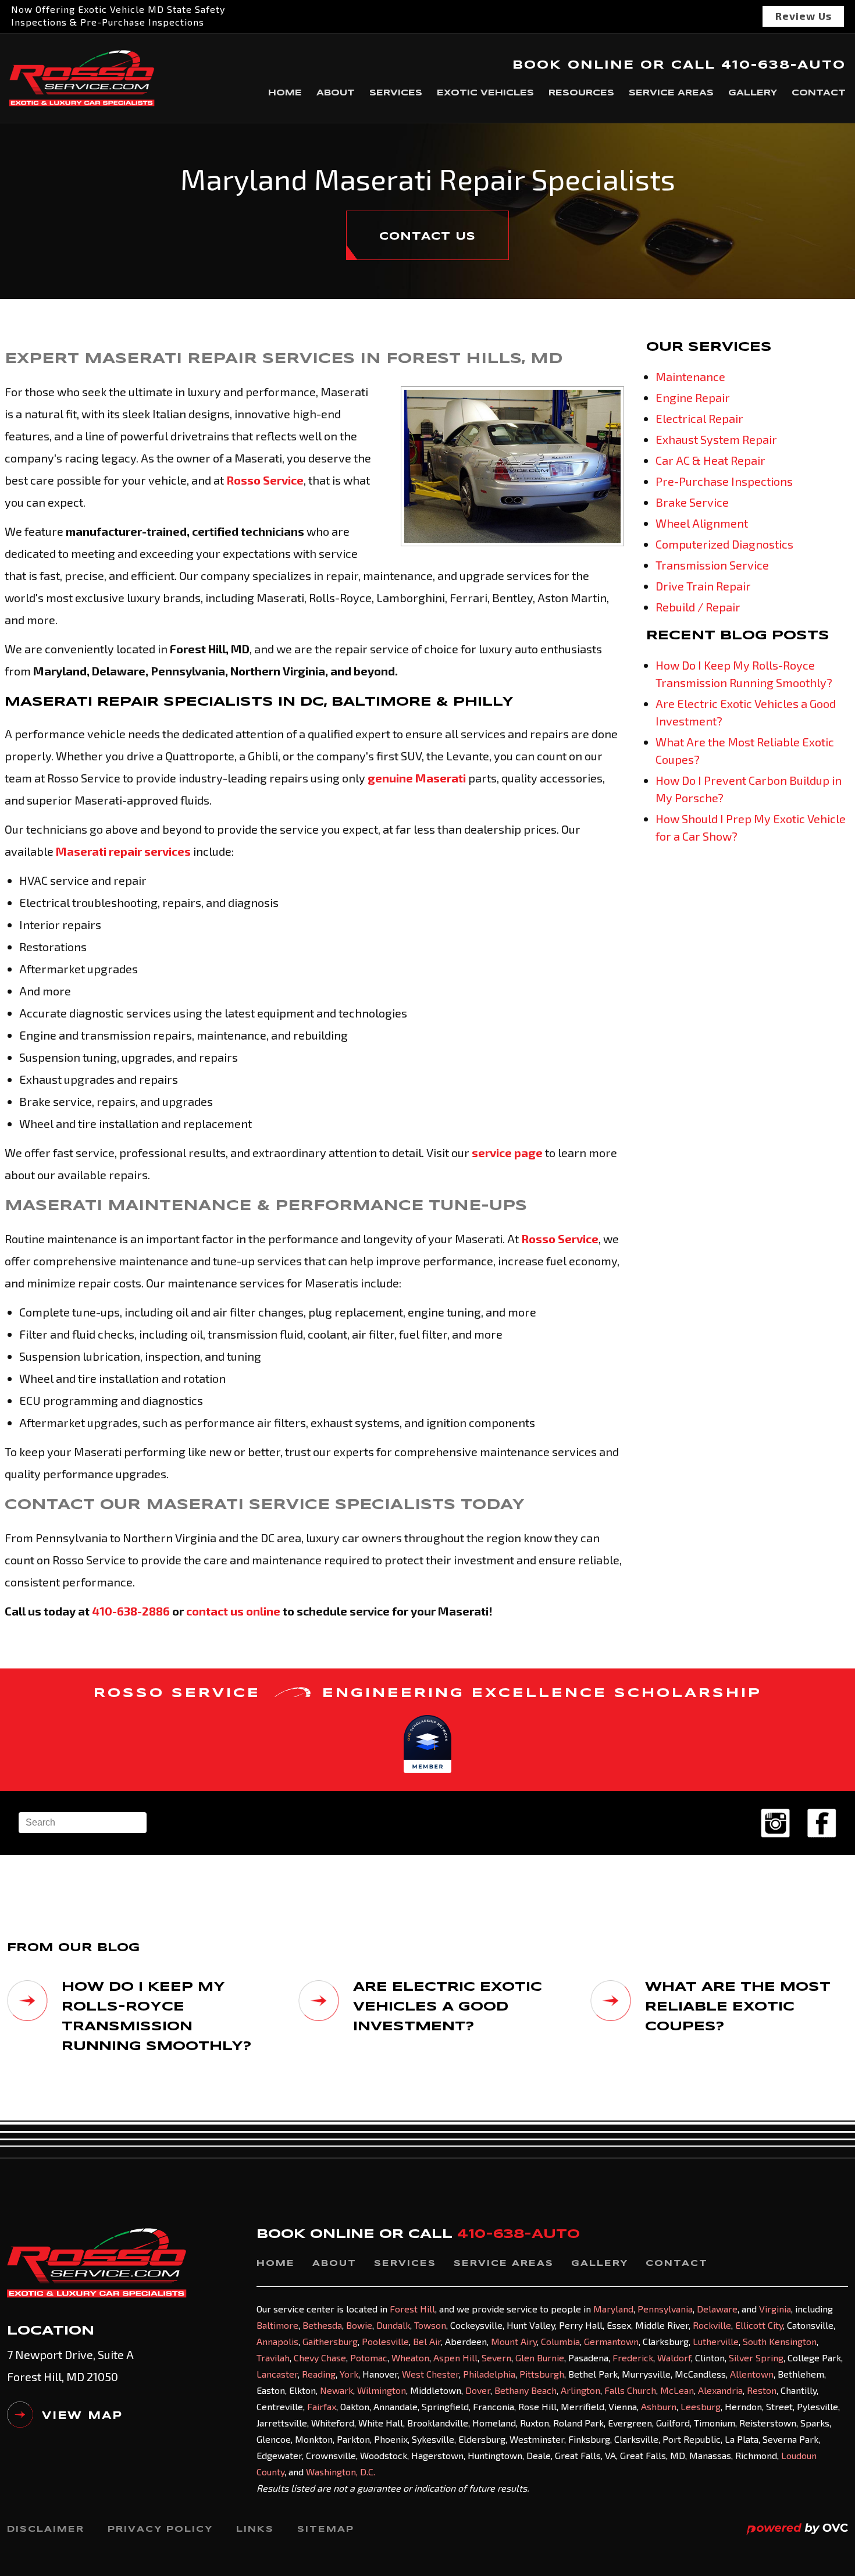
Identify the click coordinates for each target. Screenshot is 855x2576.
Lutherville (716, 2341)
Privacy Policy (160, 2529)
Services (396, 93)
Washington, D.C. (341, 2472)
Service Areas (671, 93)
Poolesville (385, 2341)
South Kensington (780, 2341)
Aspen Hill (455, 2358)
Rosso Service (265, 480)
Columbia (560, 2341)
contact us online (233, 1611)
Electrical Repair (699, 418)
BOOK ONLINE (573, 65)
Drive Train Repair (703, 586)
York (349, 2374)
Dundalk (393, 2325)
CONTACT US (427, 237)
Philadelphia (489, 2374)
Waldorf (674, 2358)
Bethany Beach (526, 2390)
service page (507, 1152)
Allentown (752, 2374)
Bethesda (322, 2325)
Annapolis (277, 2341)
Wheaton (410, 2358)
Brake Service (692, 502)
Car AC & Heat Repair (710, 460)
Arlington (580, 2390)
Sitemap (326, 2529)
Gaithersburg (330, 2341)
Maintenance (690, 376)
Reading (319, 2374)
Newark (336, 2390)
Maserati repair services (123, 851)
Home (285, 93)
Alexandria (720, 2390)
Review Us (804, 16)
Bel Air (427, 2341)
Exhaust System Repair (716, 439)
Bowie (359, 2325)
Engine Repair (693, 397)
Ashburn (659, 2406)
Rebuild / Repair (698, 607)
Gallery (753, 93)
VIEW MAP (82, 2416)
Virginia (775, 2309)
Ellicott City (759, 2325)
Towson (430, 2325)
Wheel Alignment (702, 523)
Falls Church (630, 2390)
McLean (677, 2390)
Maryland (613, 2309)
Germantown (611, 2341)
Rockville (712, 2325)
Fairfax (322, 2406)
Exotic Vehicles (485, 93)
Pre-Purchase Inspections (724, 481)
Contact (819, 93)
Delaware (717, 2309)
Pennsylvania (665, 2309)
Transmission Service (712, 565)
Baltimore (277, 2325)
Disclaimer (46, 2529)
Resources (581, 93)
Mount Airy (514, 2341)
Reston (762, 2390)
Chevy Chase (320, 2358)
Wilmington (382, 2390)
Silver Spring (756, 2358)
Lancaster (277, 2374)
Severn (496, 2358)
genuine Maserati (417, 778)
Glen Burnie (540, 2358)
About (336, 93)
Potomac (369, 2358)
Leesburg (701, 2406)
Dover (478, 2390)
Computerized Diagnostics (724, 544)
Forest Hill (412, 2309)
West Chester (430, 2374)
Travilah (273, 2358)
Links (255, 2529)
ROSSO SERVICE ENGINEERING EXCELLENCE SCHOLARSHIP (428, 1693)
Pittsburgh (542, 2374)
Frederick (633, 2358)
